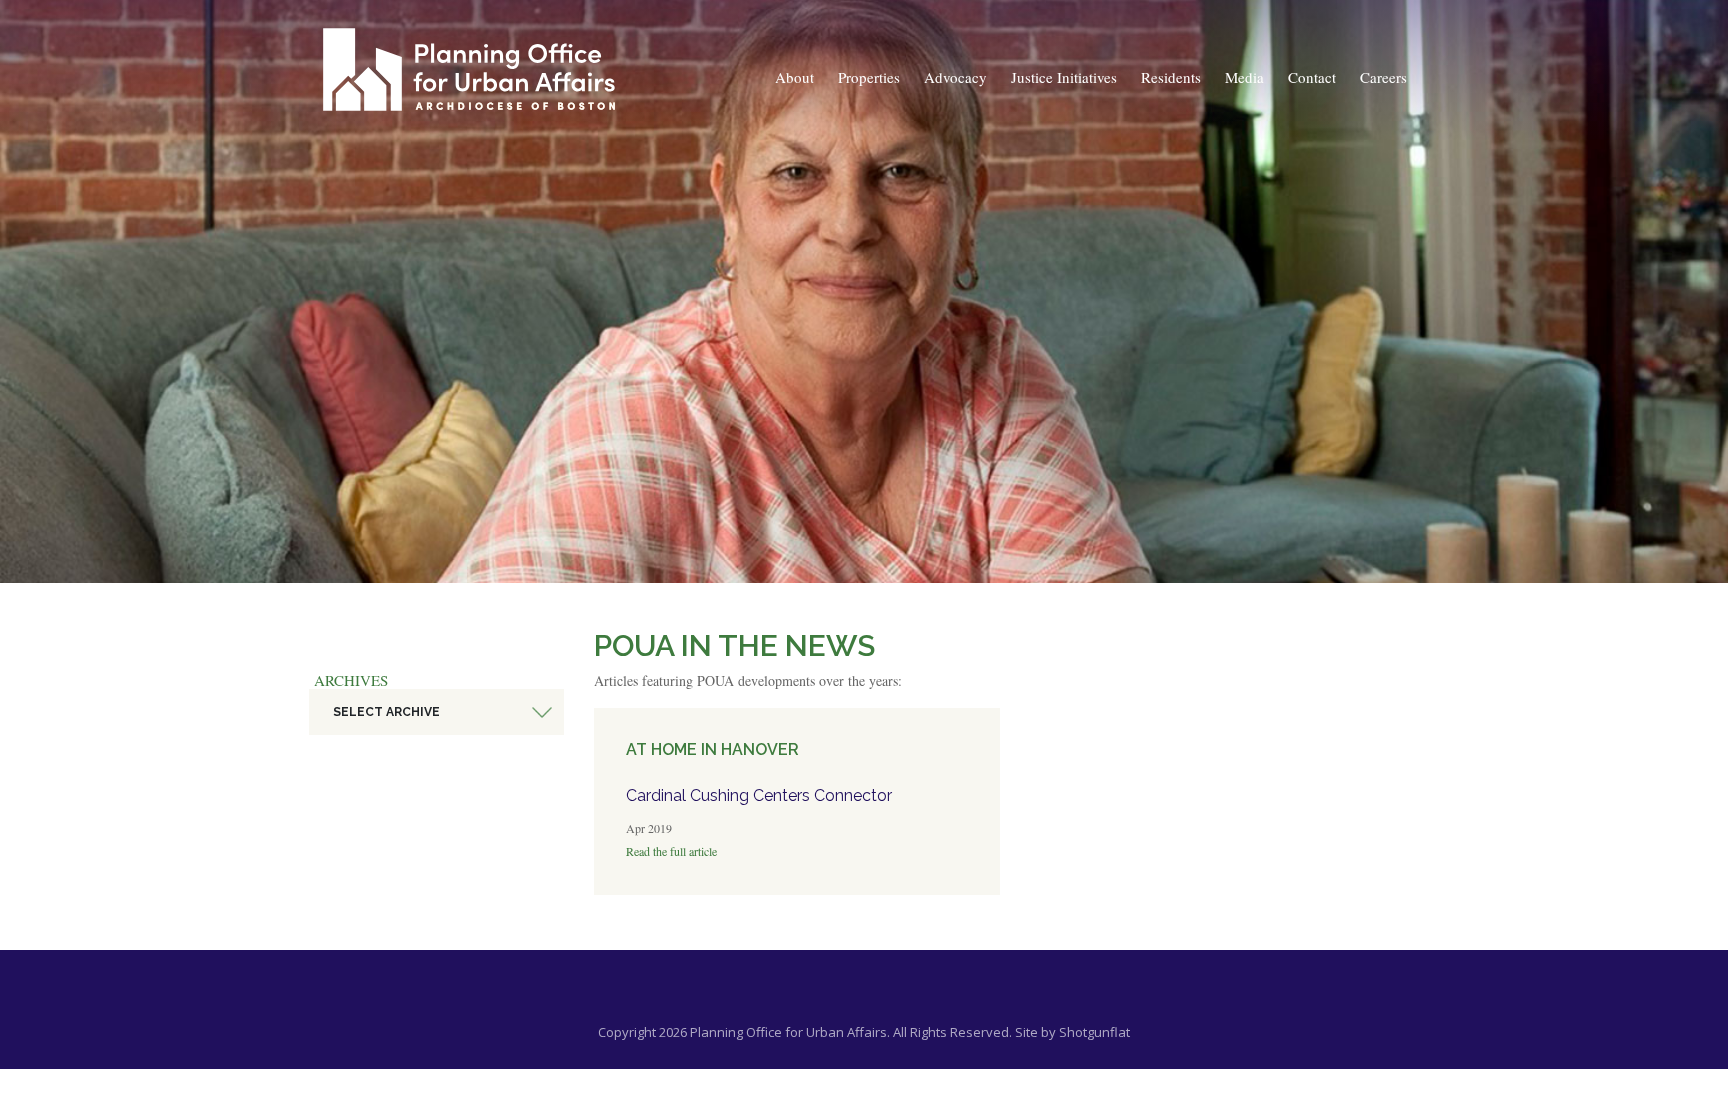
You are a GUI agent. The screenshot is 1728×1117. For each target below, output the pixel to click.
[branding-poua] (469, 69)
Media (1244, 77)
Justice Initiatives (1064, 77)
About (794, 77)
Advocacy (955, 77)
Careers (1383, 77)
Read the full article (671, 851)
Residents (1171, 77)
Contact (1312, 77)
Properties (869, 77)
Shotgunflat (1094, 1032)
